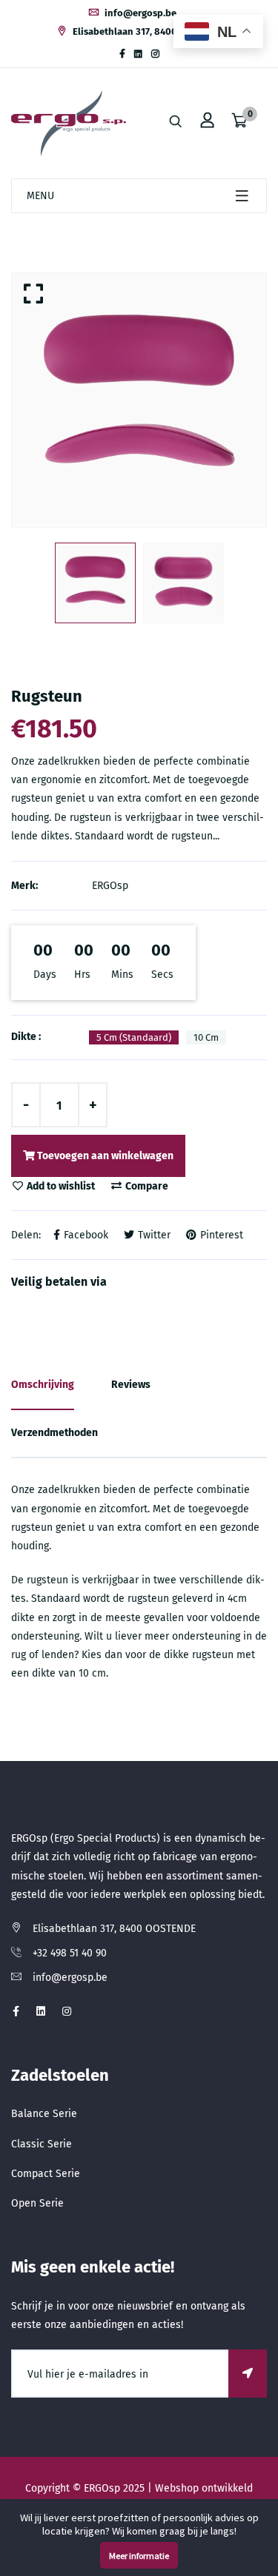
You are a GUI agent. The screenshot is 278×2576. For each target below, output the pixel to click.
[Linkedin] (138, 54)
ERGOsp (110, 886)
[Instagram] (155, 54)
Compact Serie (46, 2174)
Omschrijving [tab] (43, 1385)
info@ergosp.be (139, 13)
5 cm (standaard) (134, 1037)
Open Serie (37, 2203)
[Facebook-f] (122, 54)
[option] (139, 400)
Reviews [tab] (131, 1385)
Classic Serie (42, 2144)
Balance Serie (44, 2114)
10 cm (206, 1037)
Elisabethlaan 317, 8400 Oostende (146, 31)
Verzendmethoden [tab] (54, 1433)
